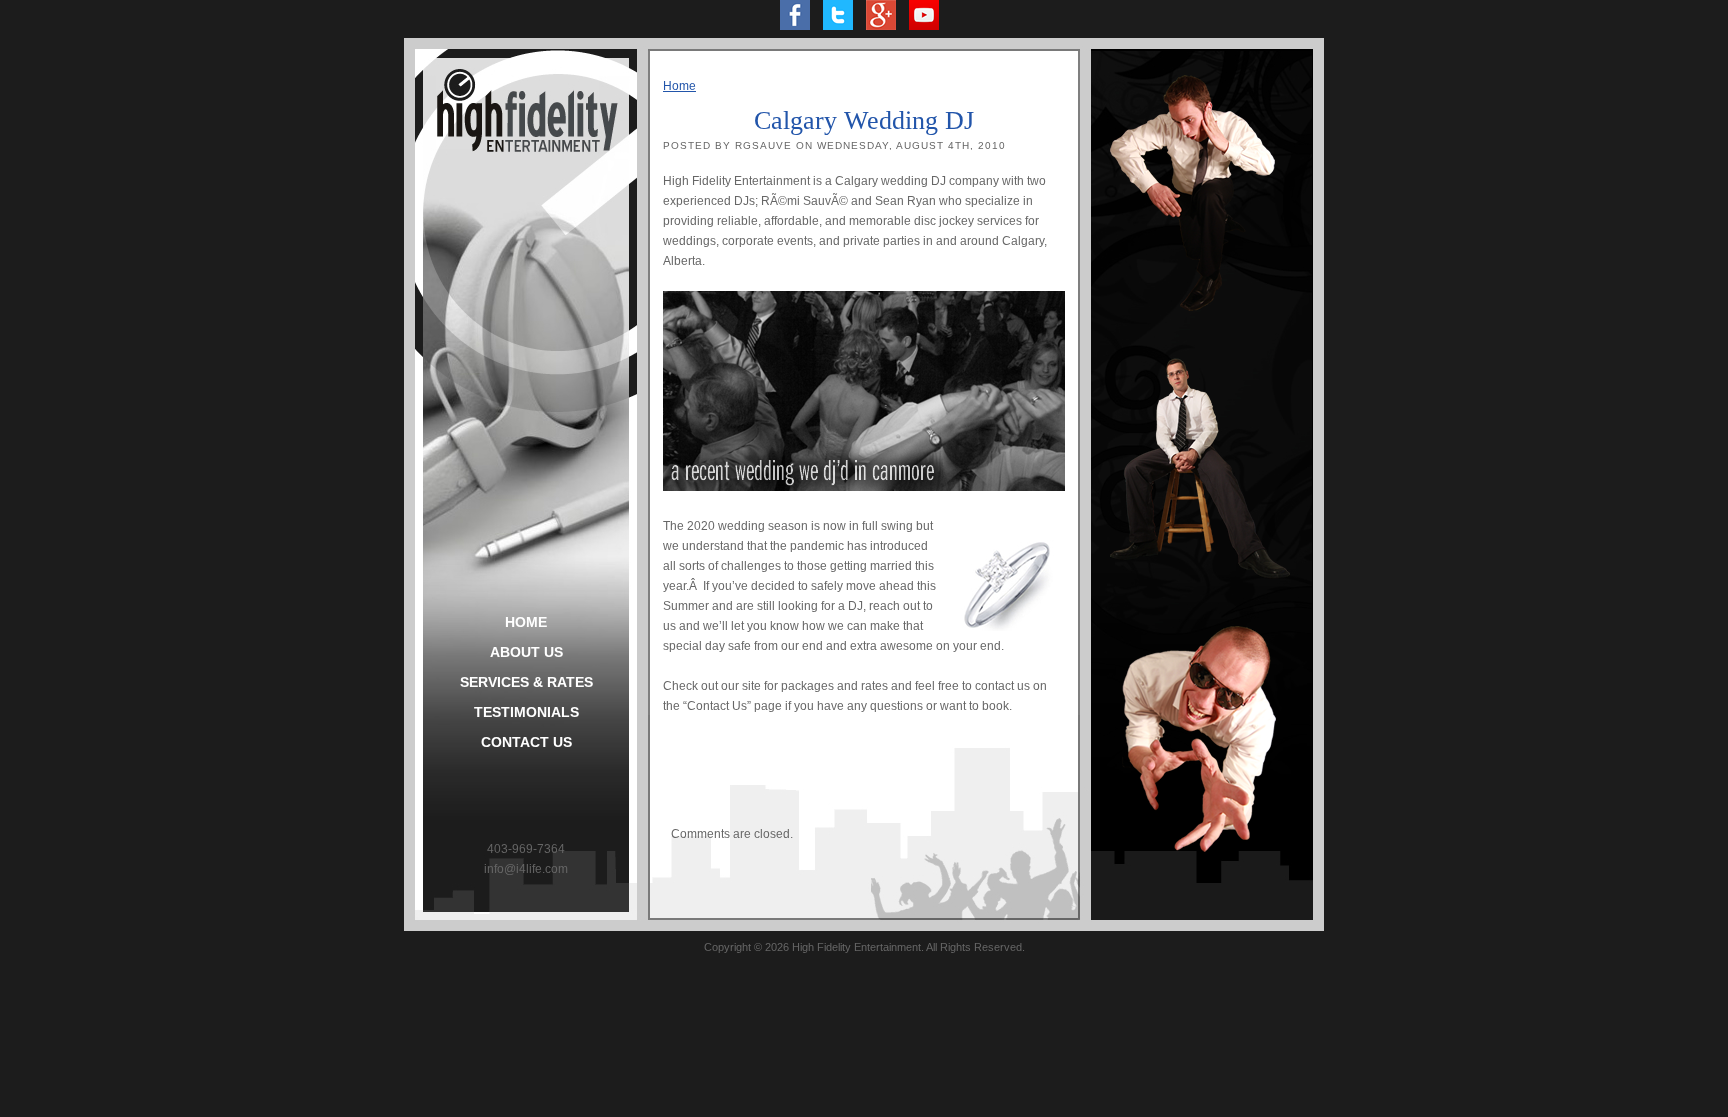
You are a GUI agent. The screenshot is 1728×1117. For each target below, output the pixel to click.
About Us (526, 652)
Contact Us (526, 742)
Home (526, 622)
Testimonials (526, 712)
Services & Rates (526, 682)
